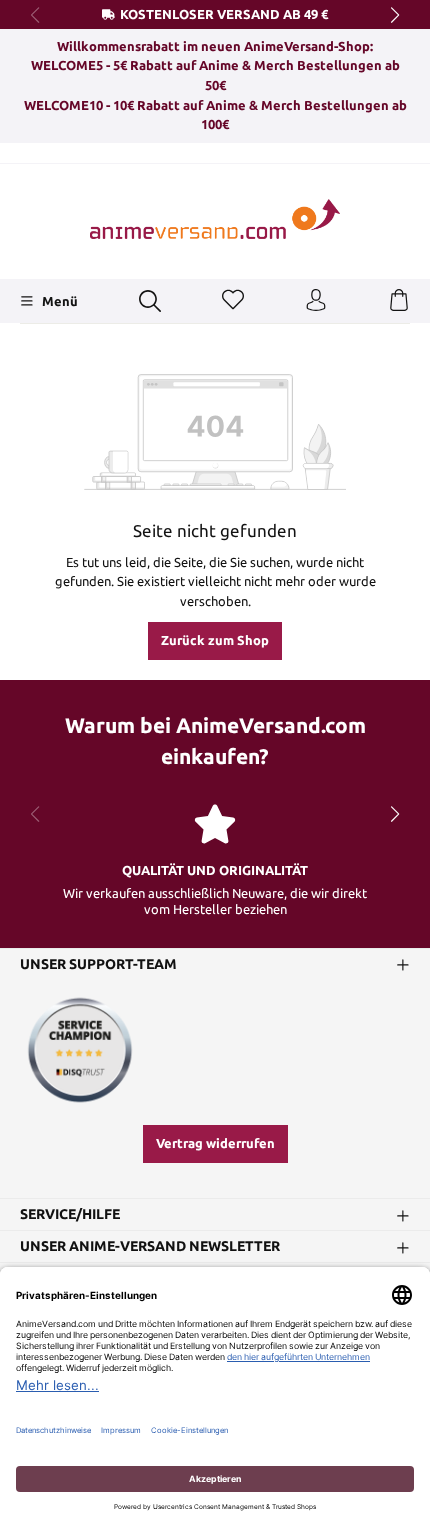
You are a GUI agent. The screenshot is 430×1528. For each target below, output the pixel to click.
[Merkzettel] (233, 301)
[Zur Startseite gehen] (215, 219)
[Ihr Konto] (316, 301)
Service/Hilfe (70, 1214)
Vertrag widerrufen (215, 1143)
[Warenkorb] (399, 301)
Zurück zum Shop (215, 640)
